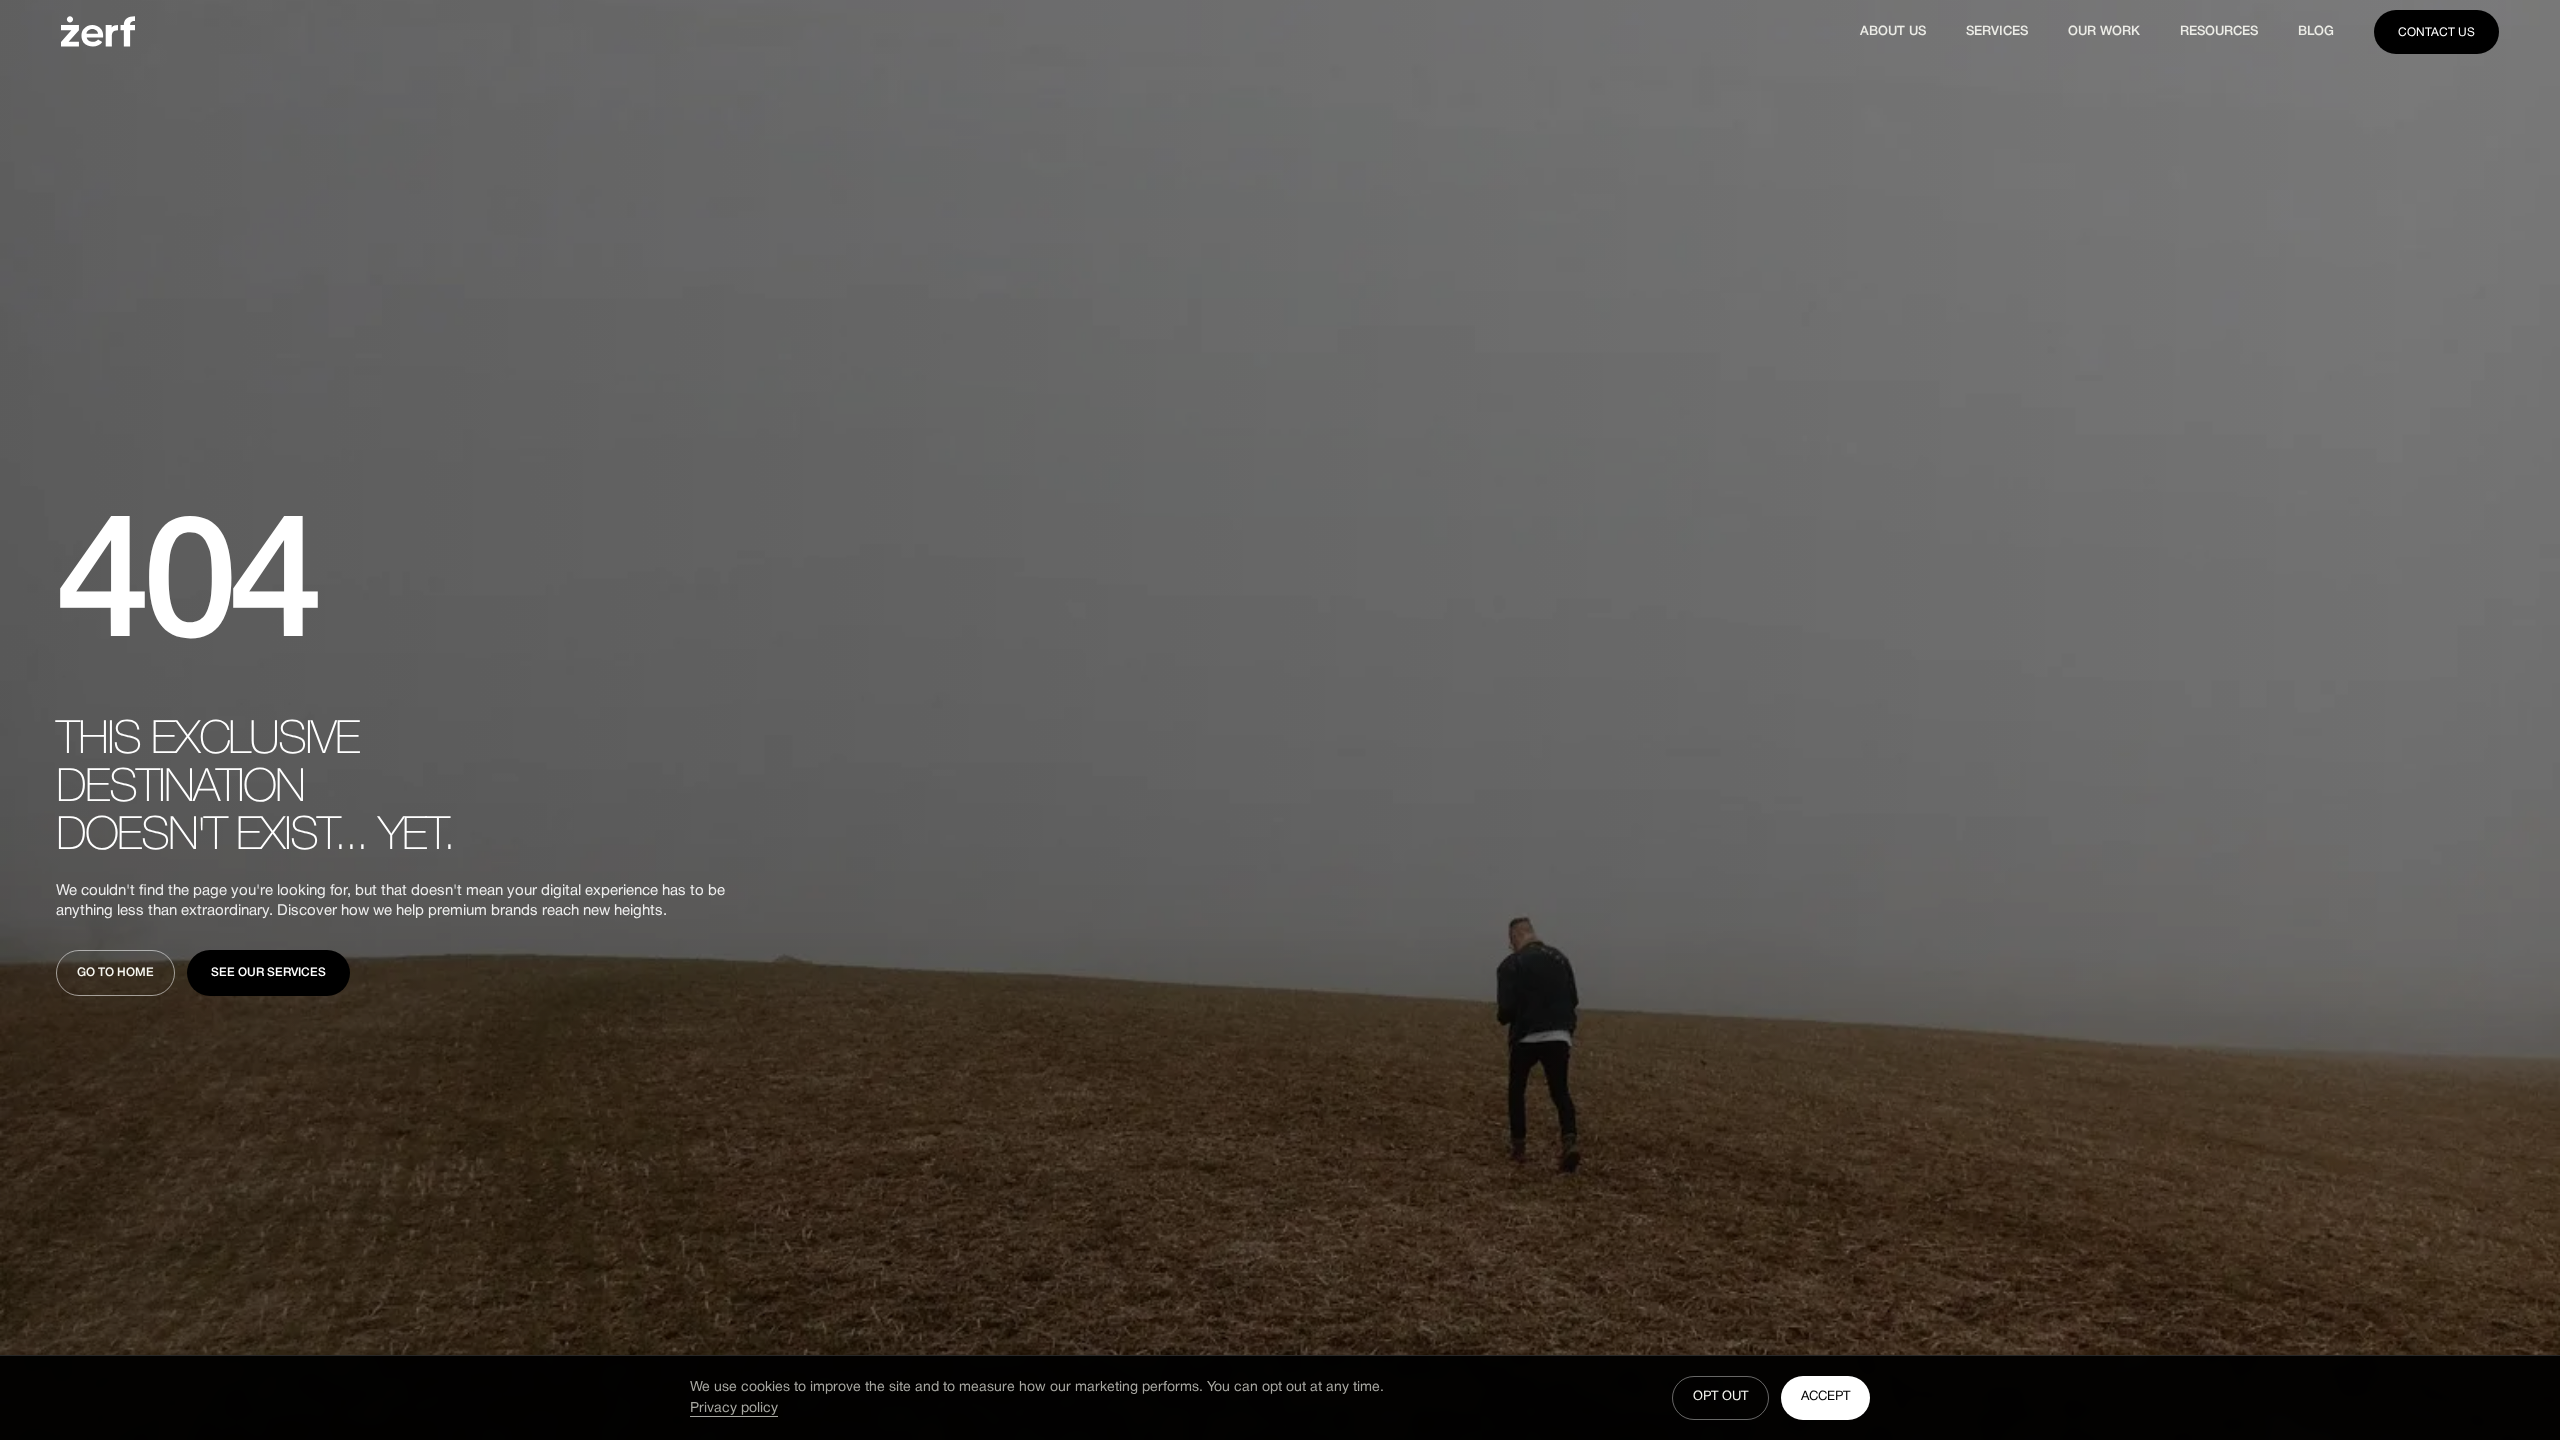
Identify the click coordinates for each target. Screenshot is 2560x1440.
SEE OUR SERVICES (268, 972)
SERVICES (1997, 31)
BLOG (2316, 31)
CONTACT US (2436, 32)
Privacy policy (734, 1408)
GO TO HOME (115, 972)
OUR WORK (2104, 31)
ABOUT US (1893, 31)
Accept (1825, 1397)
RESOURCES (2219, 31)
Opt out (1720, 1397)
